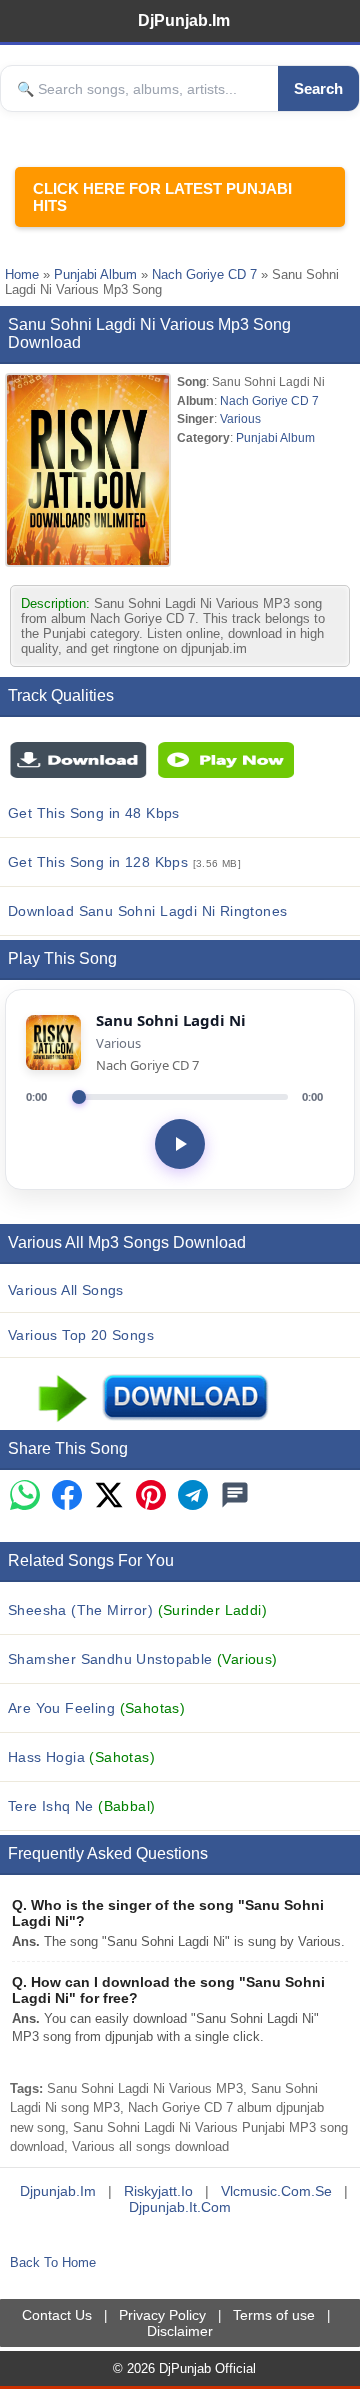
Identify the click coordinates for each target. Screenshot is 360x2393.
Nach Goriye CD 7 (204, 274)
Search (318, 88)
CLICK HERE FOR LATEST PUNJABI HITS (162, 197)
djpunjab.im (58, 2191)
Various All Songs (66, 1290)
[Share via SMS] (235, 1496)
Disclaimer (180, 2331)
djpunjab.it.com (180, 2207)
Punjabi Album (95, 274)
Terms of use (274, 2315)
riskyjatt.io (158, 2191)
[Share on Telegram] (193, 1496)
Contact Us (57, 2315)
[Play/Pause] (180, 1144)
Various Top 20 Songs (81, 1335)
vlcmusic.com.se (276, 2191)
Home (22, 274)
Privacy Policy (162, 2315)
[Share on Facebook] (67, 1496)
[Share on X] (109, 1496)
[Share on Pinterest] (151, 1496)
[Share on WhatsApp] (25, 1496)
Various (240, 418)
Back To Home (53, 2262)
